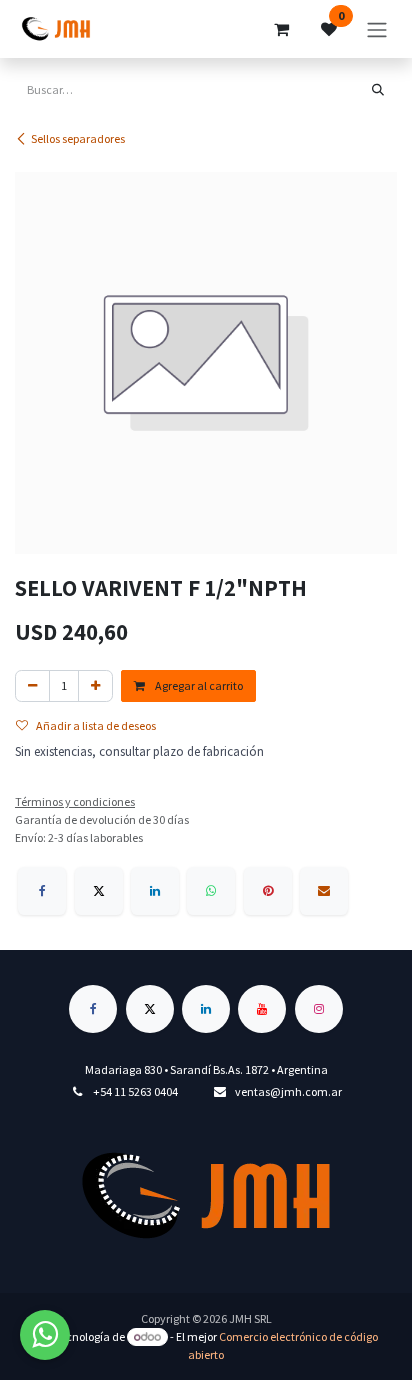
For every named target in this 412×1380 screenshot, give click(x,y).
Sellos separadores (78, 138)
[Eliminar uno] (32, 686)
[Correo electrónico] (324, 891)
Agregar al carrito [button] (198, 685)
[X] (99, 891)
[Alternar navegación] (377, 29)
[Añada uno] (95, 686)
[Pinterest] (268, 891)
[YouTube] (262, 1009)
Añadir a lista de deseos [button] (96, 725)
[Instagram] (319, 1009)
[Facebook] (42, 891)
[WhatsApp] (211, 891)
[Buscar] (378, 90)
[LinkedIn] (155, 891)
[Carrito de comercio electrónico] (281, 29)
